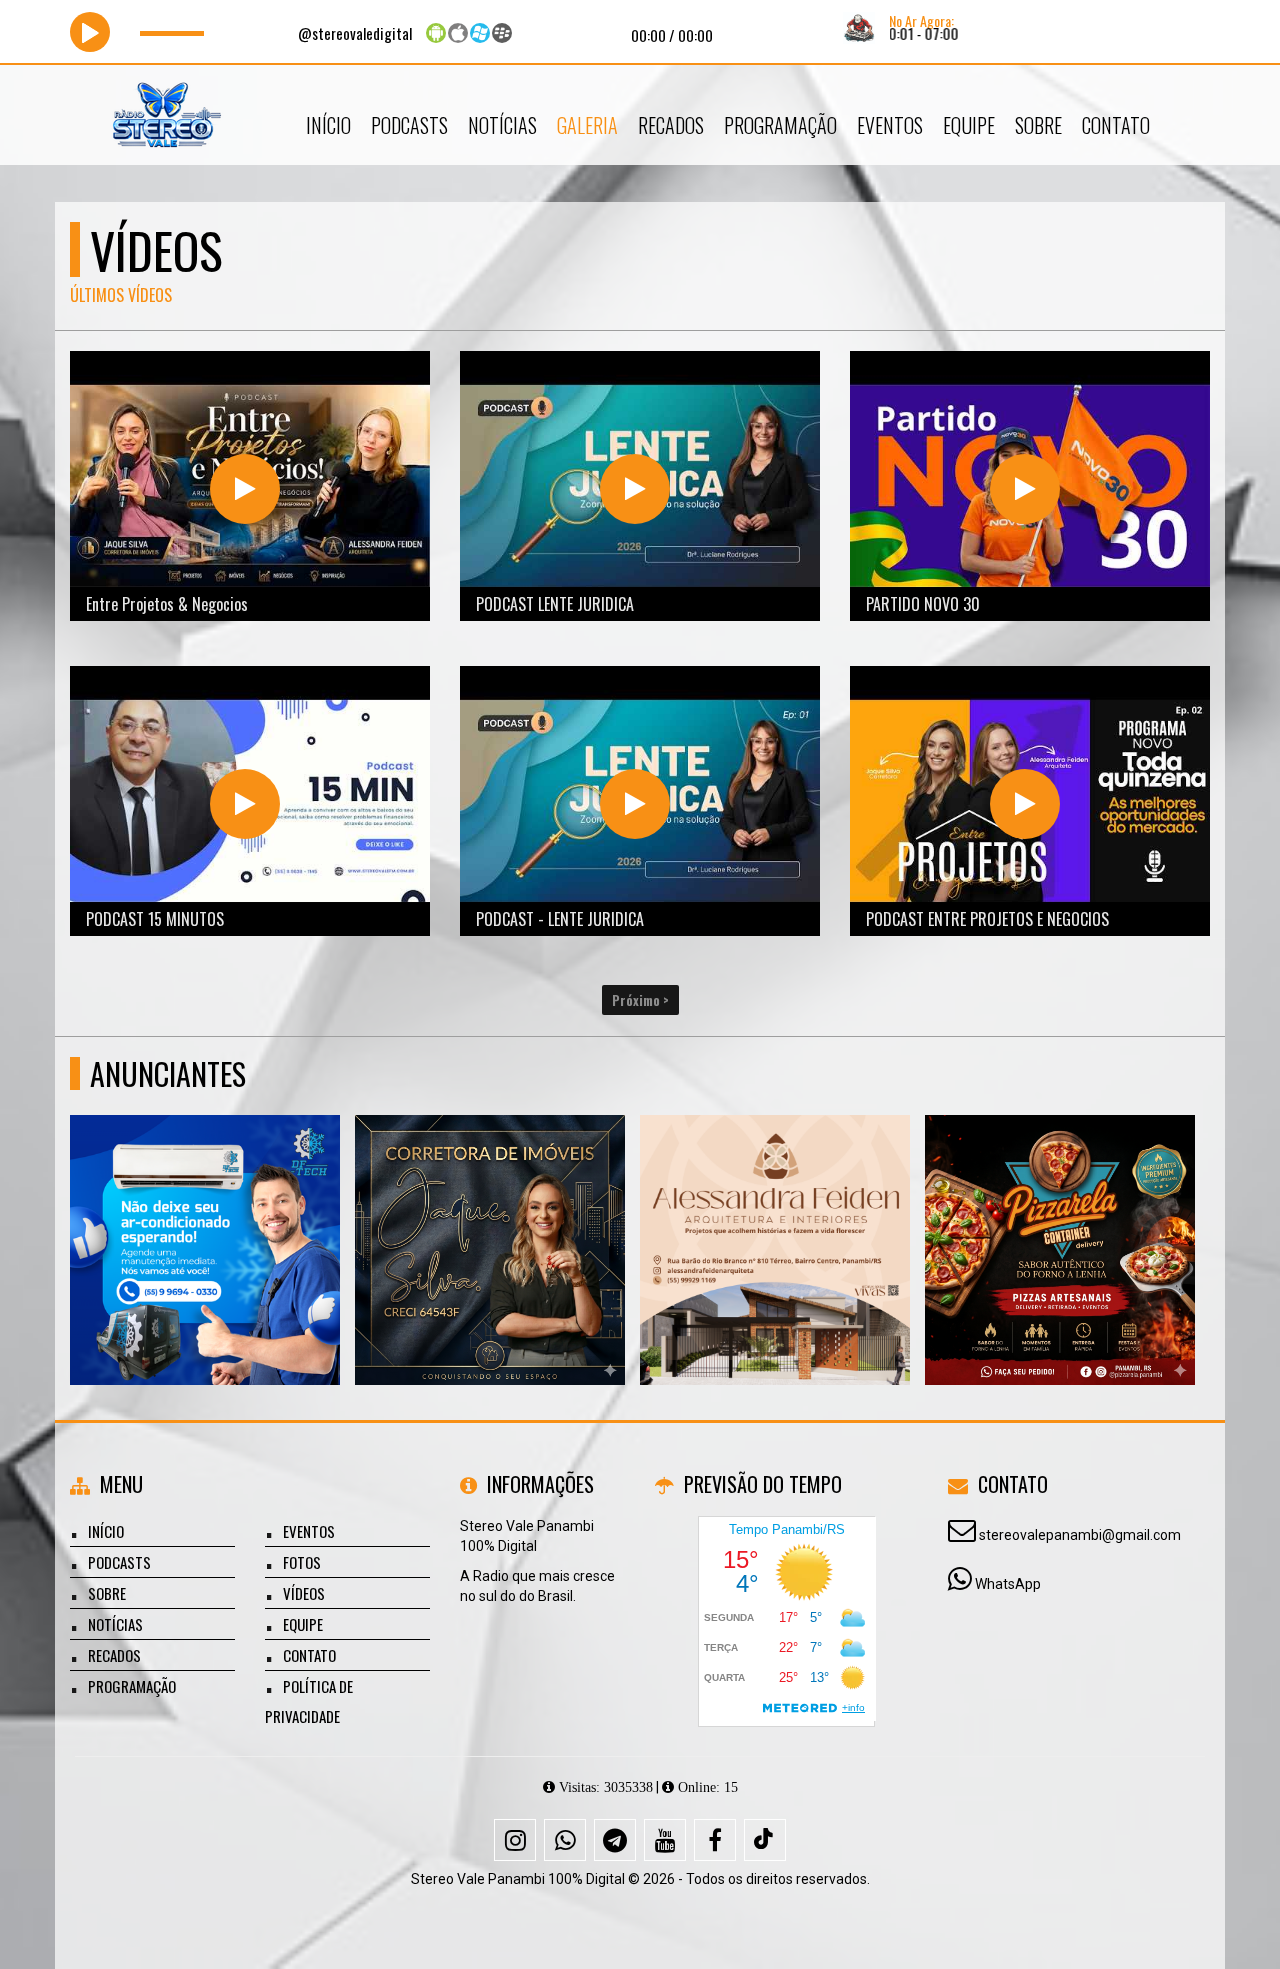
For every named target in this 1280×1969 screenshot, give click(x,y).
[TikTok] (765, 1840)
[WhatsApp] (565, 1840)
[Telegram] (615, 1840)
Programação (780, 125)
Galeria (587, 125)
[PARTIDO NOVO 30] (1025, 489)
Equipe (969, 125)
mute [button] (133, 32)
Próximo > (640, 1000)
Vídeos (304, 1593)
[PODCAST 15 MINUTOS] (245, 804)
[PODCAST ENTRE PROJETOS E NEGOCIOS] (1025, 804)
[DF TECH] (205, 1213)
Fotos (302, 1562)
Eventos (890, 125)
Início (328, 125)
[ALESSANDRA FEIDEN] (775, 1213)
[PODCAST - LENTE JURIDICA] (635, 804)
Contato (1116, 125)
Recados (671, 125)
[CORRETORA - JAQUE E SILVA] (490, 1213)
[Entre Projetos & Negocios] (245, 489)
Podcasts (409, 125)
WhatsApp (1008, 1584)
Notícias (502, 125)
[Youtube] (665, 1840)
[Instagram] (515, 1840)
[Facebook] (715, 1840)
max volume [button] (236, 32)
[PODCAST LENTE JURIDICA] (635, 489)
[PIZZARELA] (1060, 1213)
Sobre (1038, 125)
